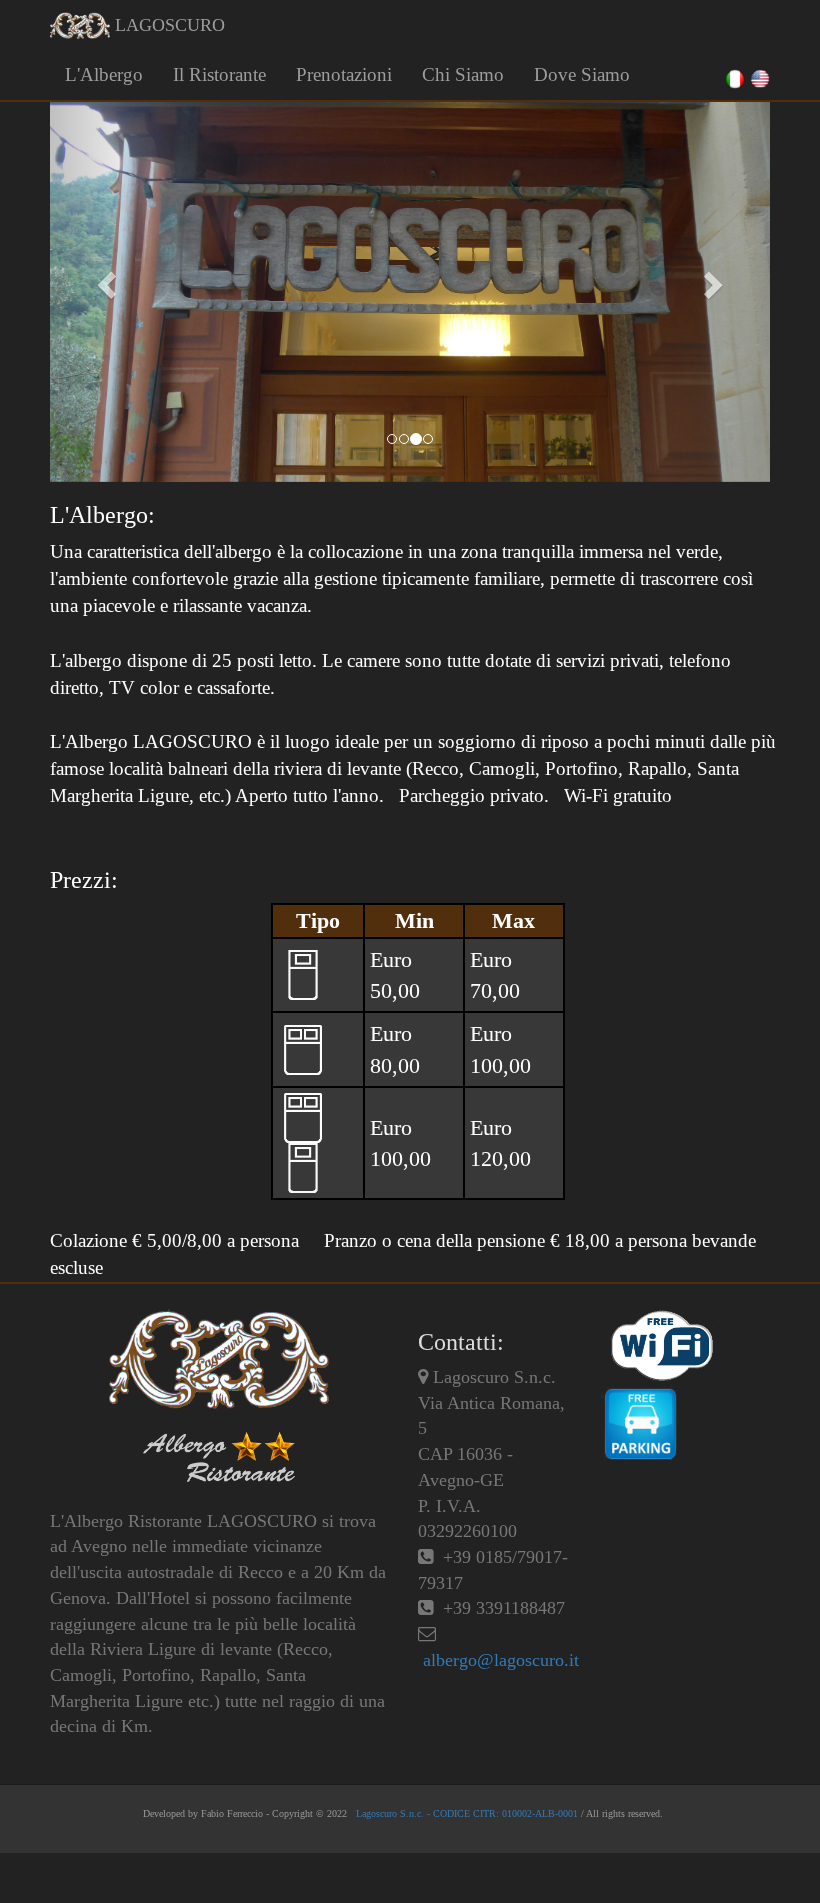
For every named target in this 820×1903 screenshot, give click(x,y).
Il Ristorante (219, 74)
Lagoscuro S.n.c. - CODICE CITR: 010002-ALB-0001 (465, 1813)
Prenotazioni (344, 74)
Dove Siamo (582, 74)
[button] (104, 279)
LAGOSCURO (167, 25)
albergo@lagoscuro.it (501, 1660)
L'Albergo (104, 74)
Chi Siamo (463, 74)
